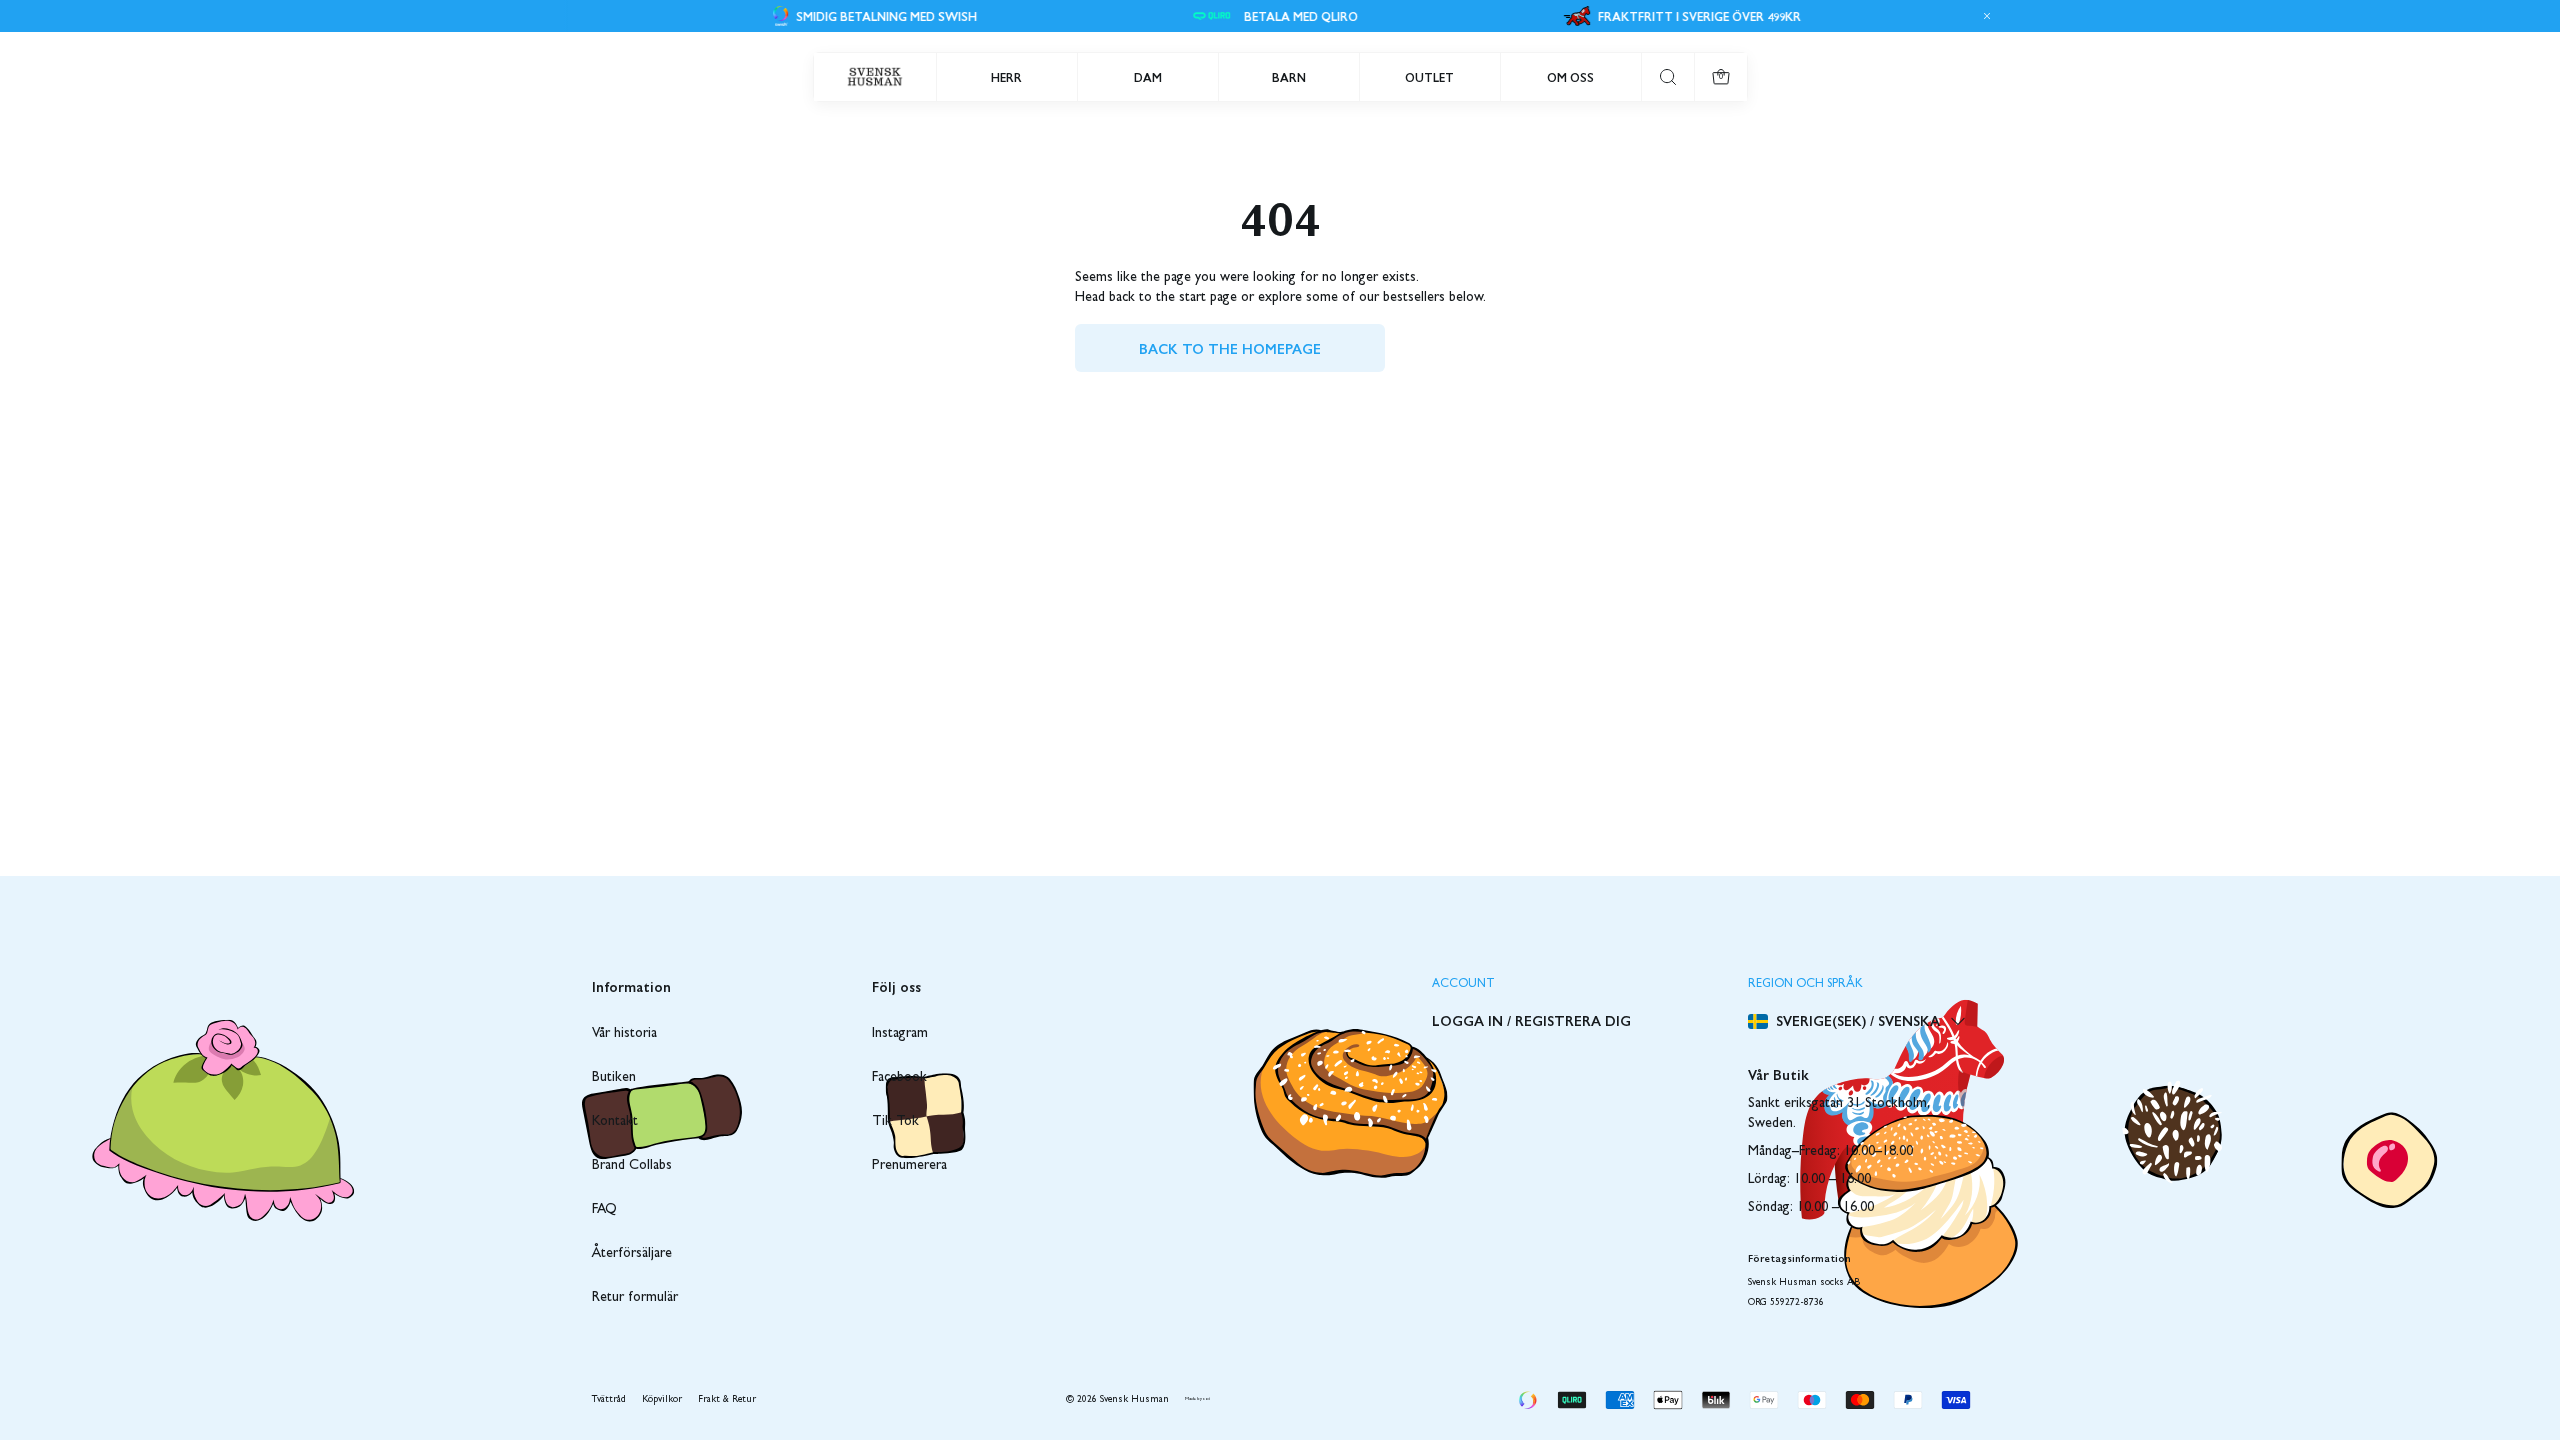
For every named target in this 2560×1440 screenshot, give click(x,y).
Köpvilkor (662, 1400)
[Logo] (875, 77)
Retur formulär (635, 1298)
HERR (1006, 77)
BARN (1289, 77)
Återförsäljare (632, 1254)
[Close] (1984, 16)
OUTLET (1429, 77)
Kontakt (615, 1122)
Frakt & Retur (727, 1400)
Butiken (614, 1078)
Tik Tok (895, 1122)
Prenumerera (909, 1166)
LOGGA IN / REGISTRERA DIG (1531, 1020)
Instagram (900, 1034)
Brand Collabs (632, 1166)
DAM (1148, 77)
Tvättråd (609, 1400)
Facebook (899, 1078)
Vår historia (624, 1034)
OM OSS (1570, 77)
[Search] (1668, 77)
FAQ (604, 1210)
